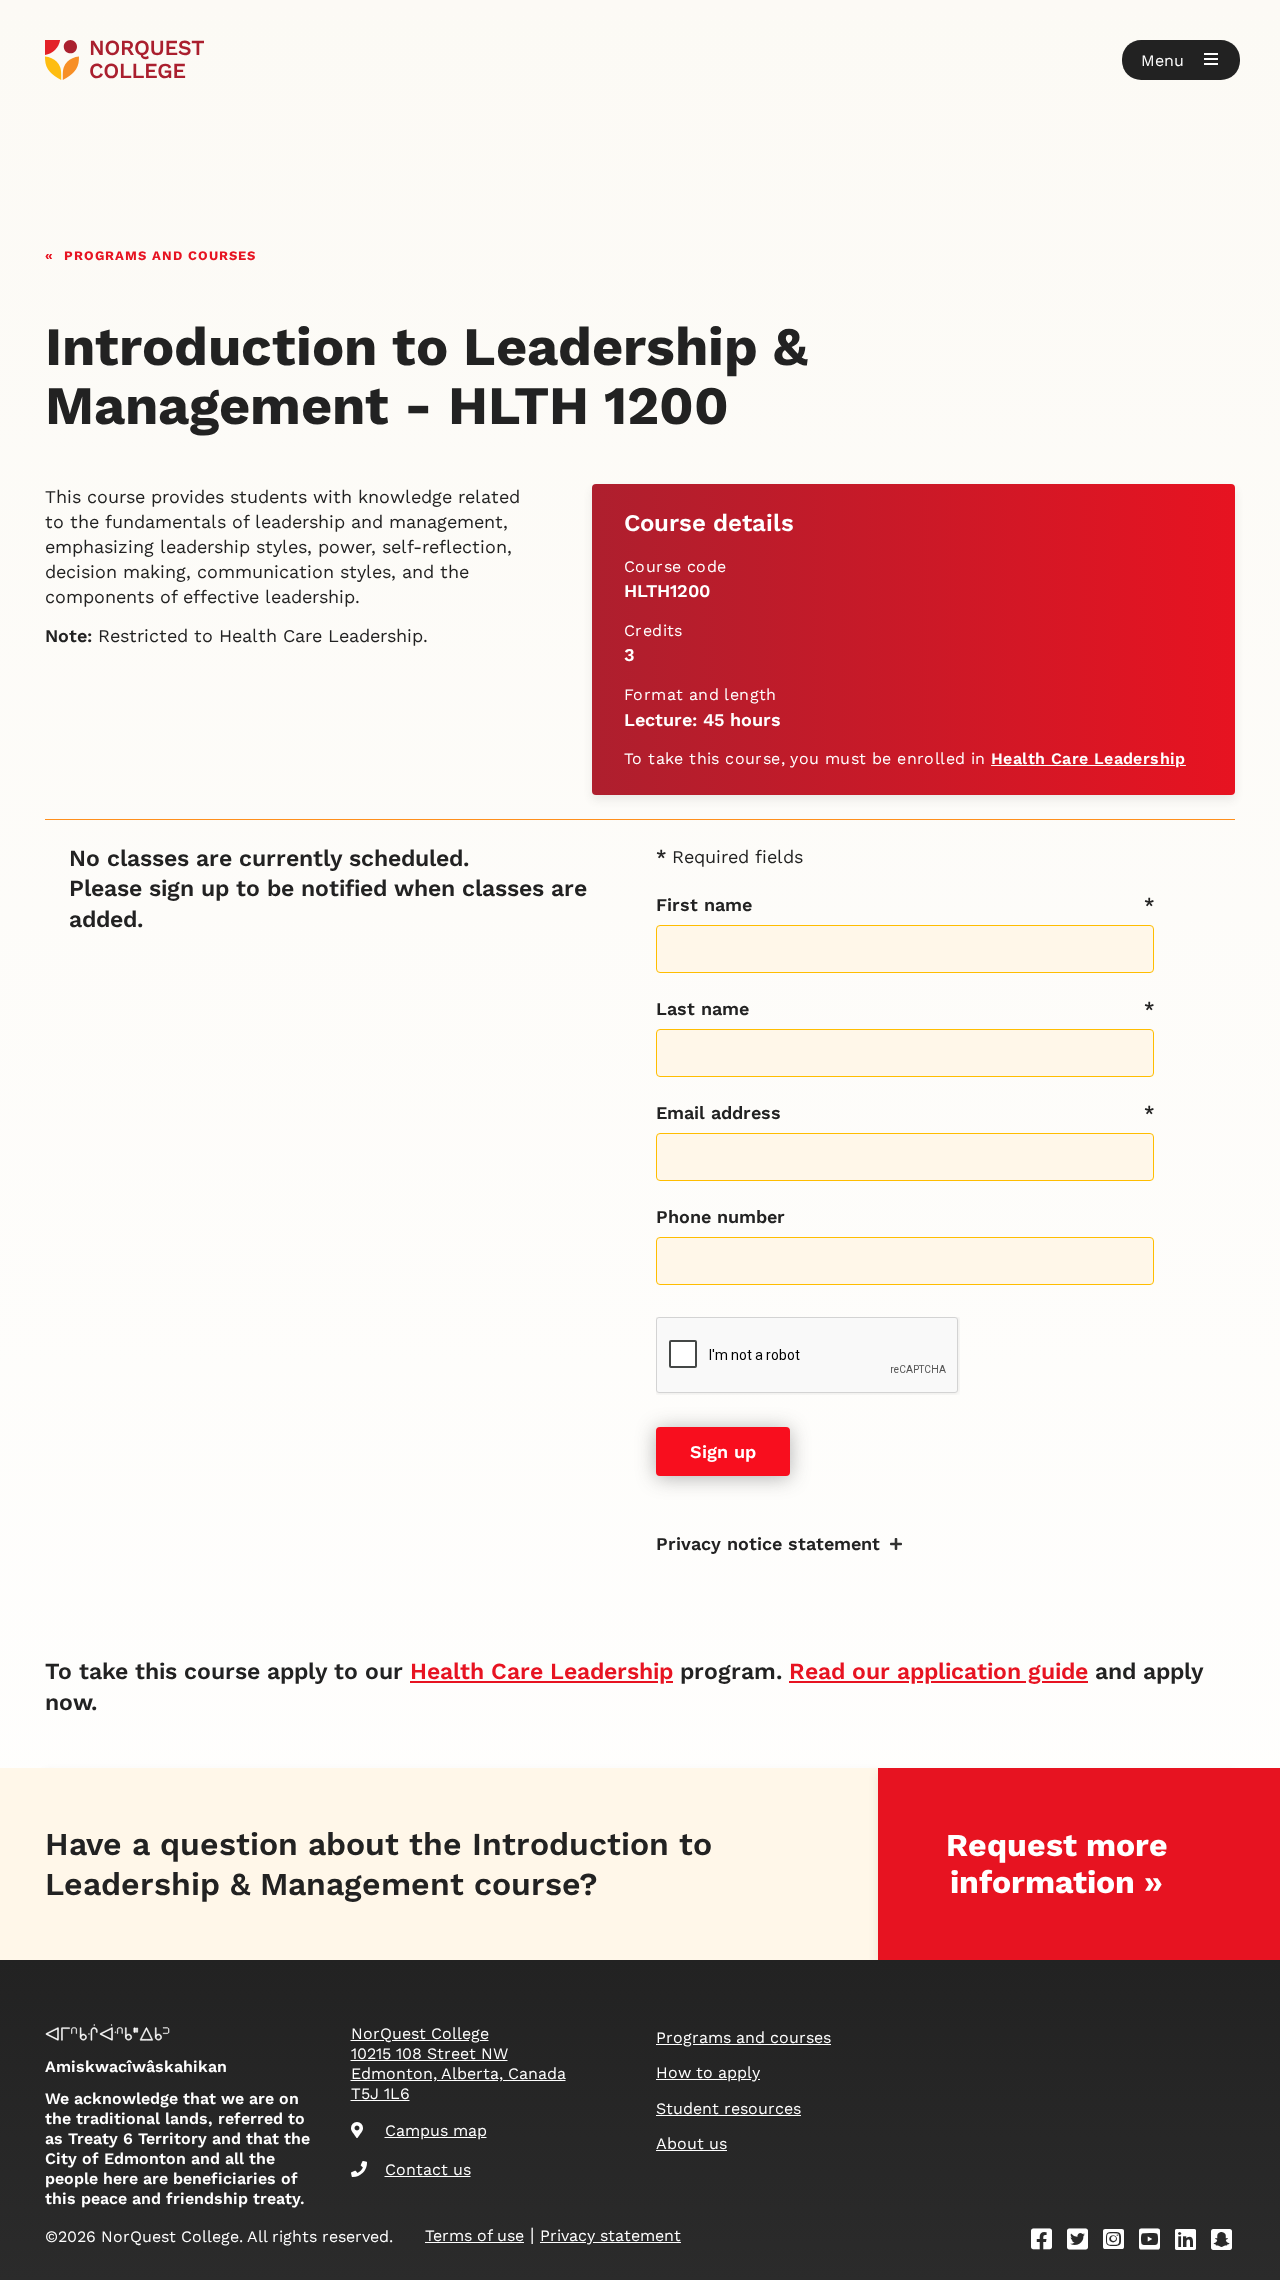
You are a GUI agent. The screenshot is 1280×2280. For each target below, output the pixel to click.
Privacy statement (610, 2235)
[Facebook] (1048, 2242)
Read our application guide (938, 1671)
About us (691, 2143)
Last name (702, 1008)
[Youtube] (1156, 2242)
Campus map (436, 2130)
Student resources (728, 2108)
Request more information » (1057, 1863)
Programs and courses (160, 253)
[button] (1181, 60)
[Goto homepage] (124, 60)
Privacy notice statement (768, 1544)
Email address (718, 1112)
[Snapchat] (1228, 2242)
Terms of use (474, 2235)
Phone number (720, 1216)
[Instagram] (1120, 2242)
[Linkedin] (1192, 2242)
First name (704, 904)
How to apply (708, 2072)
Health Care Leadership (1088, 758)
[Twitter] (1084, 2242)
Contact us (428, 2169)
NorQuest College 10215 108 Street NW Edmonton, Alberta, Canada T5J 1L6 (458, 2063)
